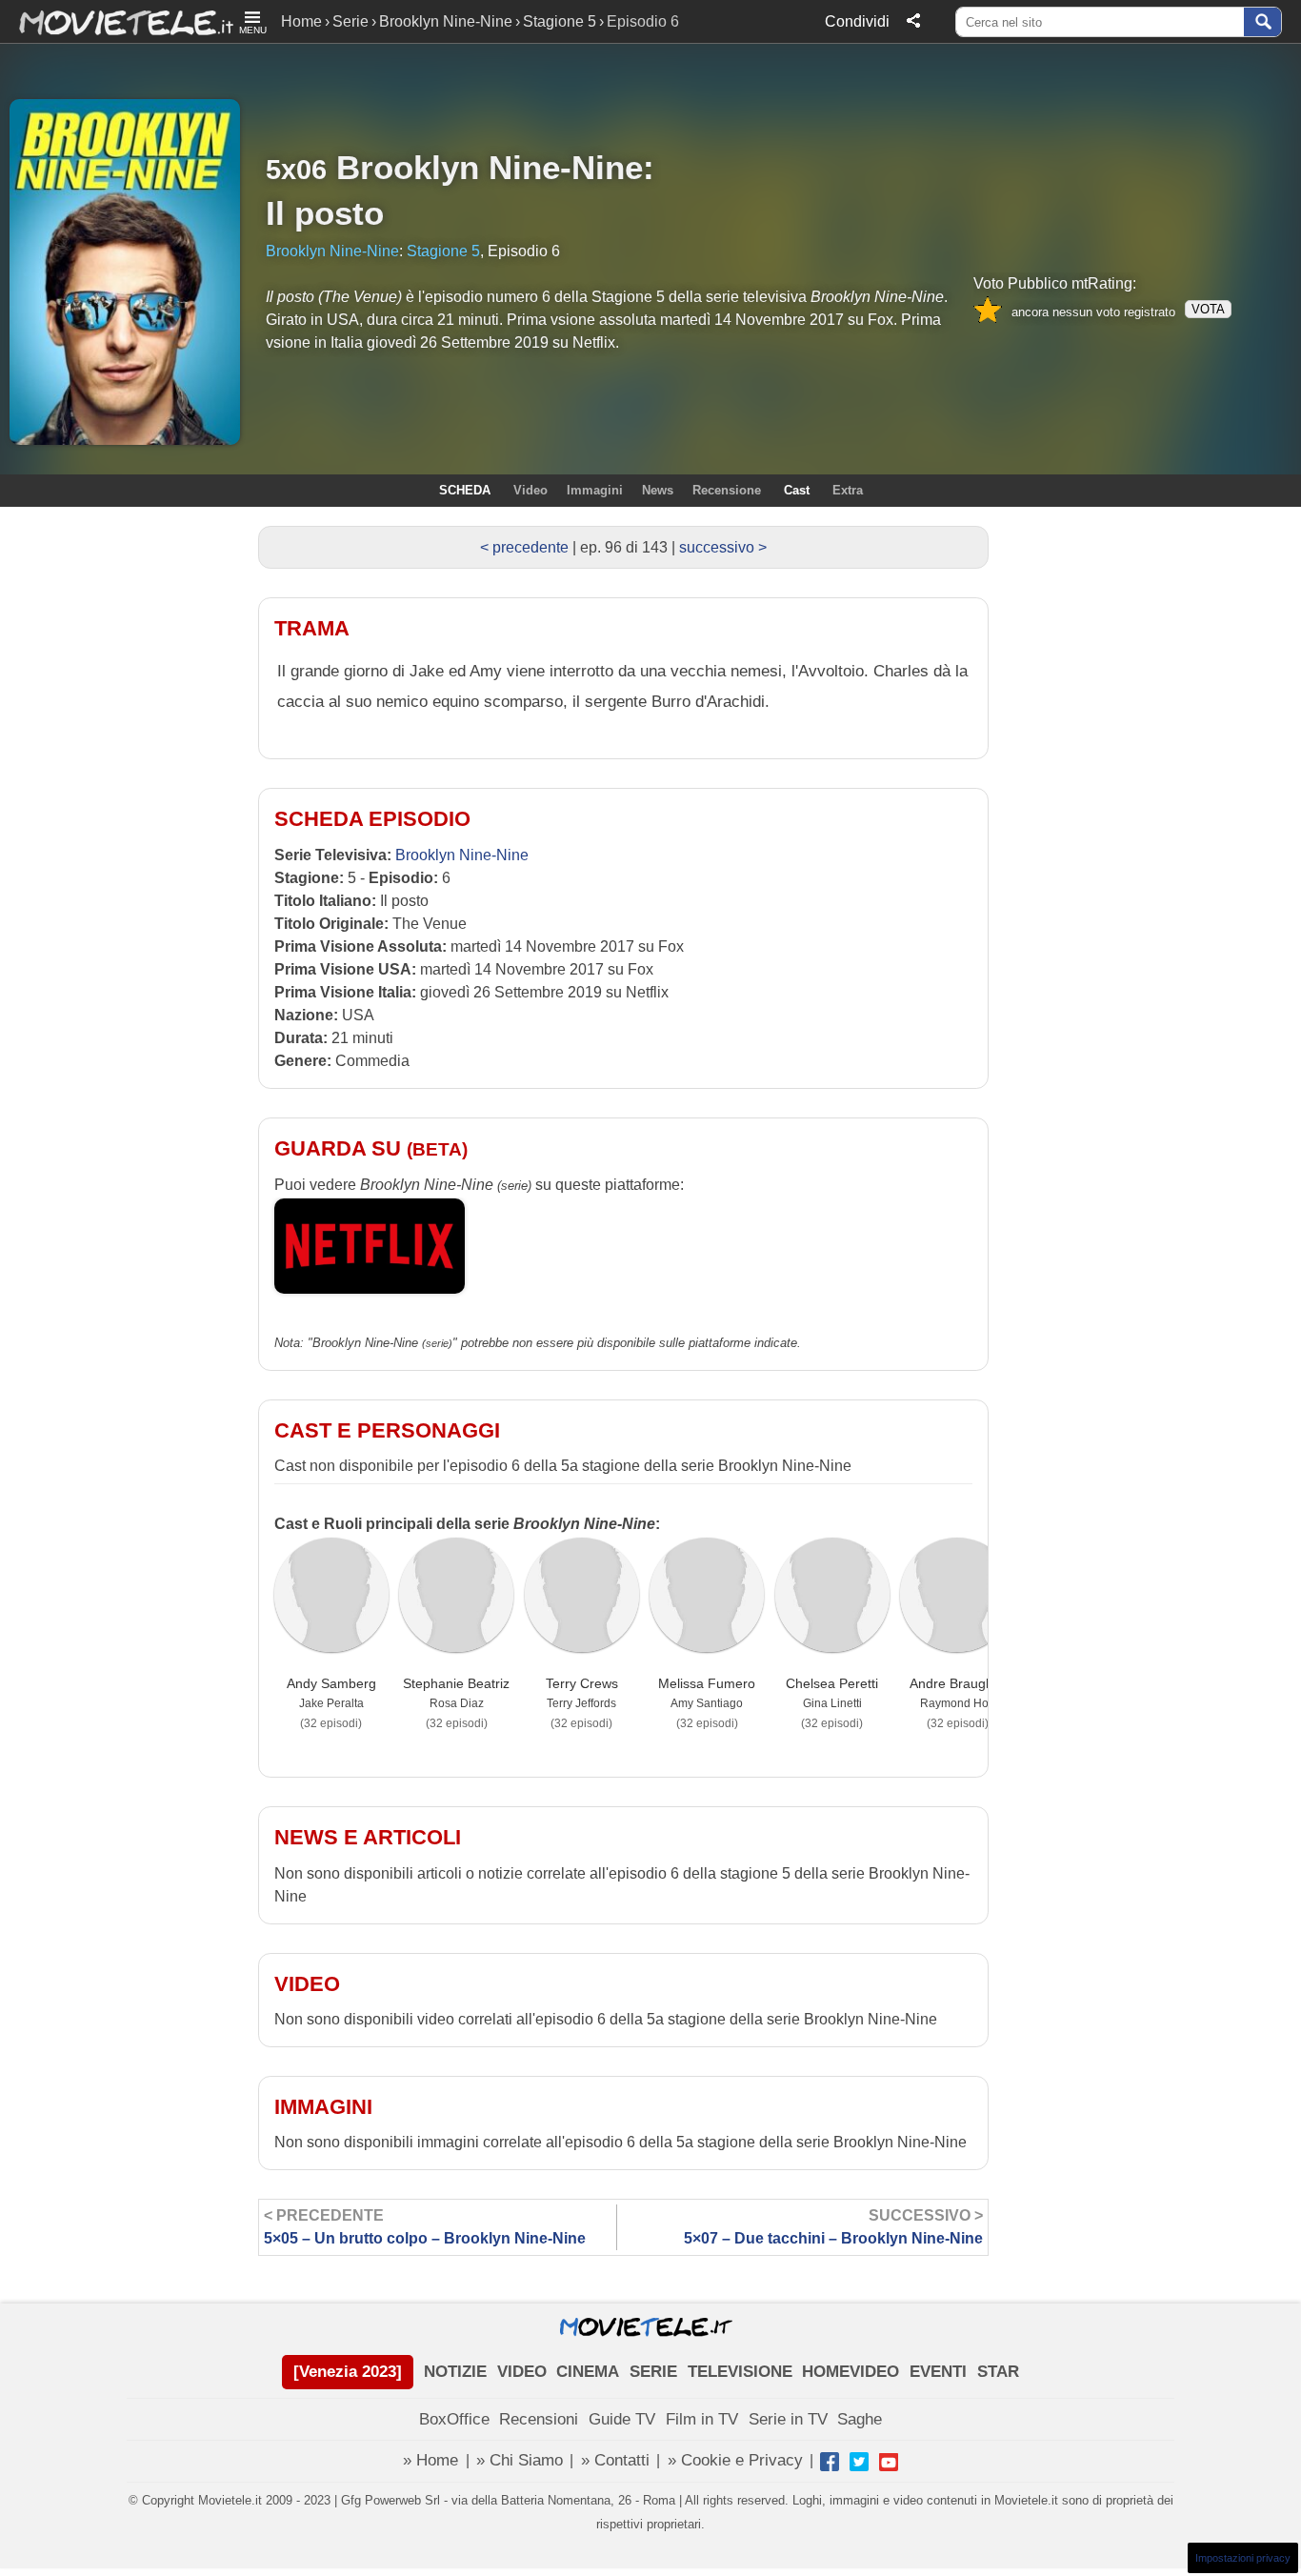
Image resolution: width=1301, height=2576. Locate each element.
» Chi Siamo (520, 2460)
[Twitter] (859, 2462)
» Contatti (615, 2460)
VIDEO (522, 2372)
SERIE (653, 2372)
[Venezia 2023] (348, 2372)
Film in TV (702, 2419)
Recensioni (539, 2419)
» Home (430, 2460)
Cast (797, 490)
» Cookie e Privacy (735, 2460)
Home (301, 21)
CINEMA (588, 2372)
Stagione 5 (560, 21)
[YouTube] (889, 2462)
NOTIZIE (455, 2372)
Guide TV (622, 2419)
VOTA (1208, 309)
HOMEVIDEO (851, 2372)
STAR (998, 2372)
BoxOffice (454, 2419)
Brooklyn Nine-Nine (446, 21)
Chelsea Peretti (832, 1683)
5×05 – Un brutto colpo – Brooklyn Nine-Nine (425, 2227)
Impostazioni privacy (1243, 2558)
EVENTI (938, 2372)
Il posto (325, 213)
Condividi (857, 21)
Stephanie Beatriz (456, 1683)
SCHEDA (465, 490)
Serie (350, 21)
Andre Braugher (958, 1683)
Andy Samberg (331, 1683)
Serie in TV (788, 2419)
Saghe (860, 2419)
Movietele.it (117, 21)
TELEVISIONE (740, 2372)
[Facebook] (830, 2462)
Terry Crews (582, 1683)
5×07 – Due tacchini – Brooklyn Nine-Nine (833, 2227)
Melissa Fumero (707, 1683)
